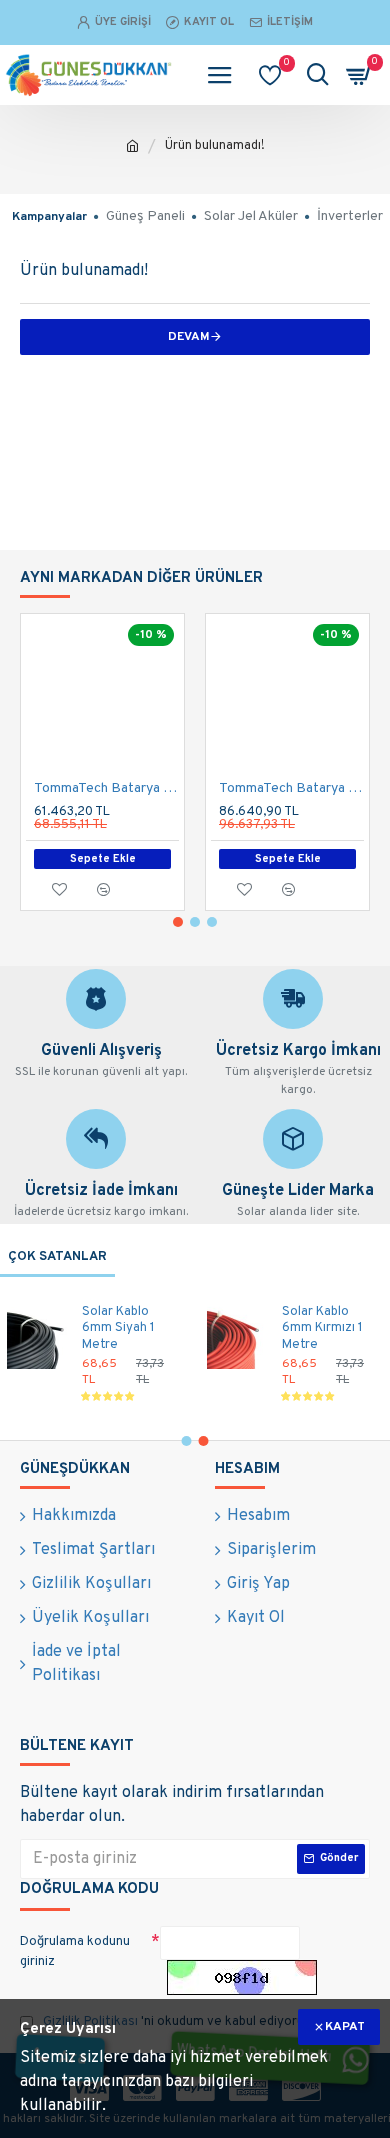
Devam (189, 337)
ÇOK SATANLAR (57, 1257)
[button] (178, 922)
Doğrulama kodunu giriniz (75, 1952)
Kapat (345, 2027)
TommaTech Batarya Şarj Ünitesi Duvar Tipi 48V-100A (106, 788)
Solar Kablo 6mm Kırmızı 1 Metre (322, 1329)
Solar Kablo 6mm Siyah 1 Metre (118, 1329)
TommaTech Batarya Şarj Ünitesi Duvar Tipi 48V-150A (291, 788)
